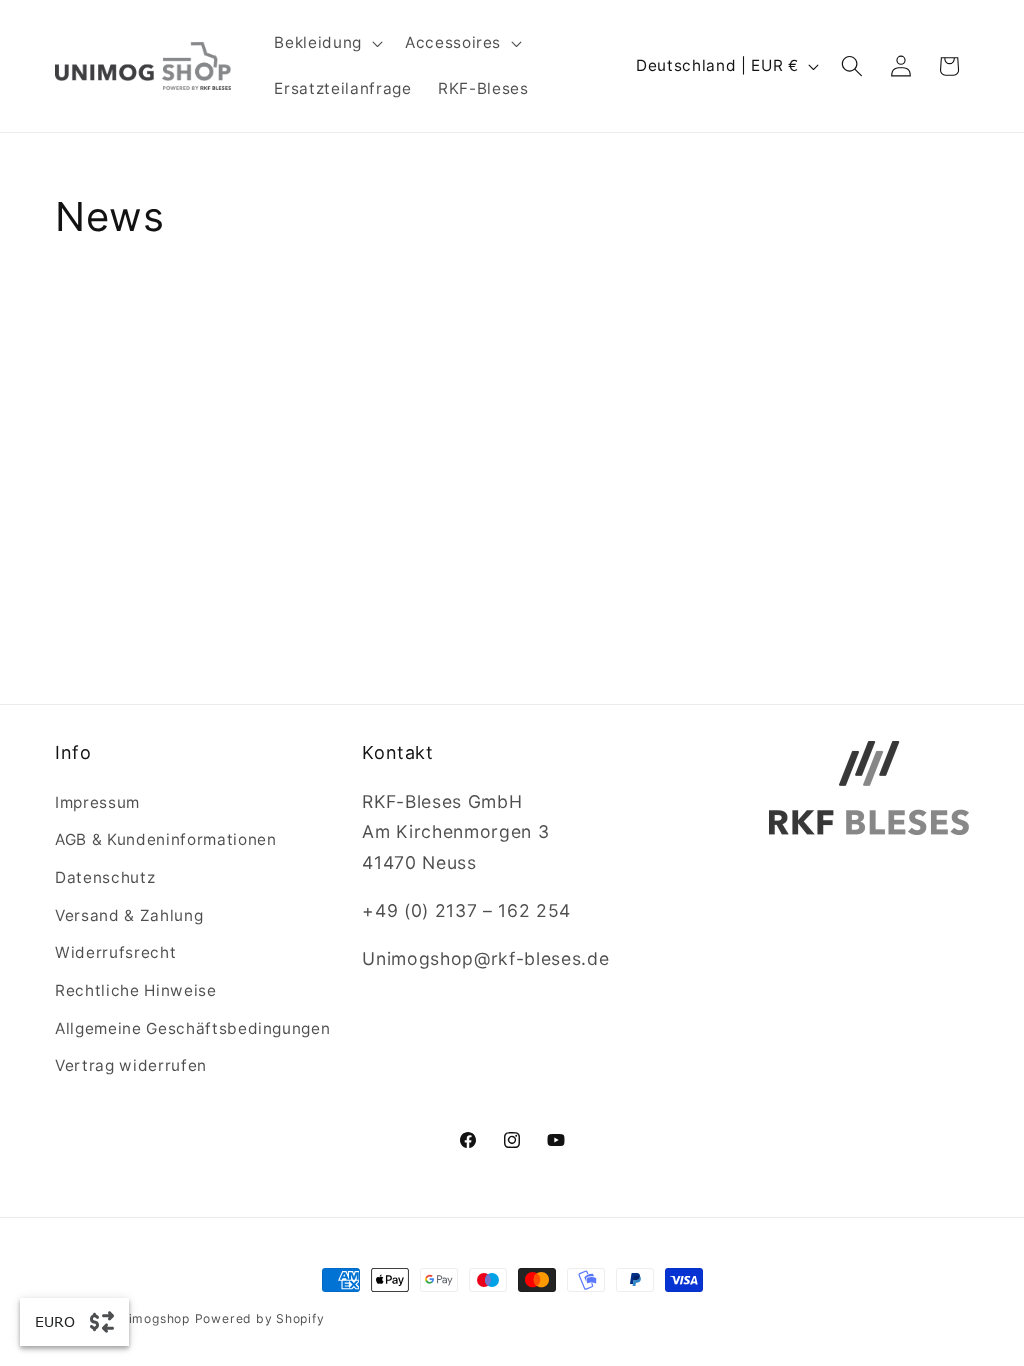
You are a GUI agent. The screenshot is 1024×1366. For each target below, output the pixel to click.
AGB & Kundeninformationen (166, 839)
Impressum (97, 802)
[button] (326, 43)
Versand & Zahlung (129, 915)
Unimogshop (150, 1318)
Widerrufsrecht (115, 952)
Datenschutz (105, 877)
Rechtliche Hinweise (136, 990)
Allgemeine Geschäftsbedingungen (192, 1028)
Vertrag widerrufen (131, 1065)
